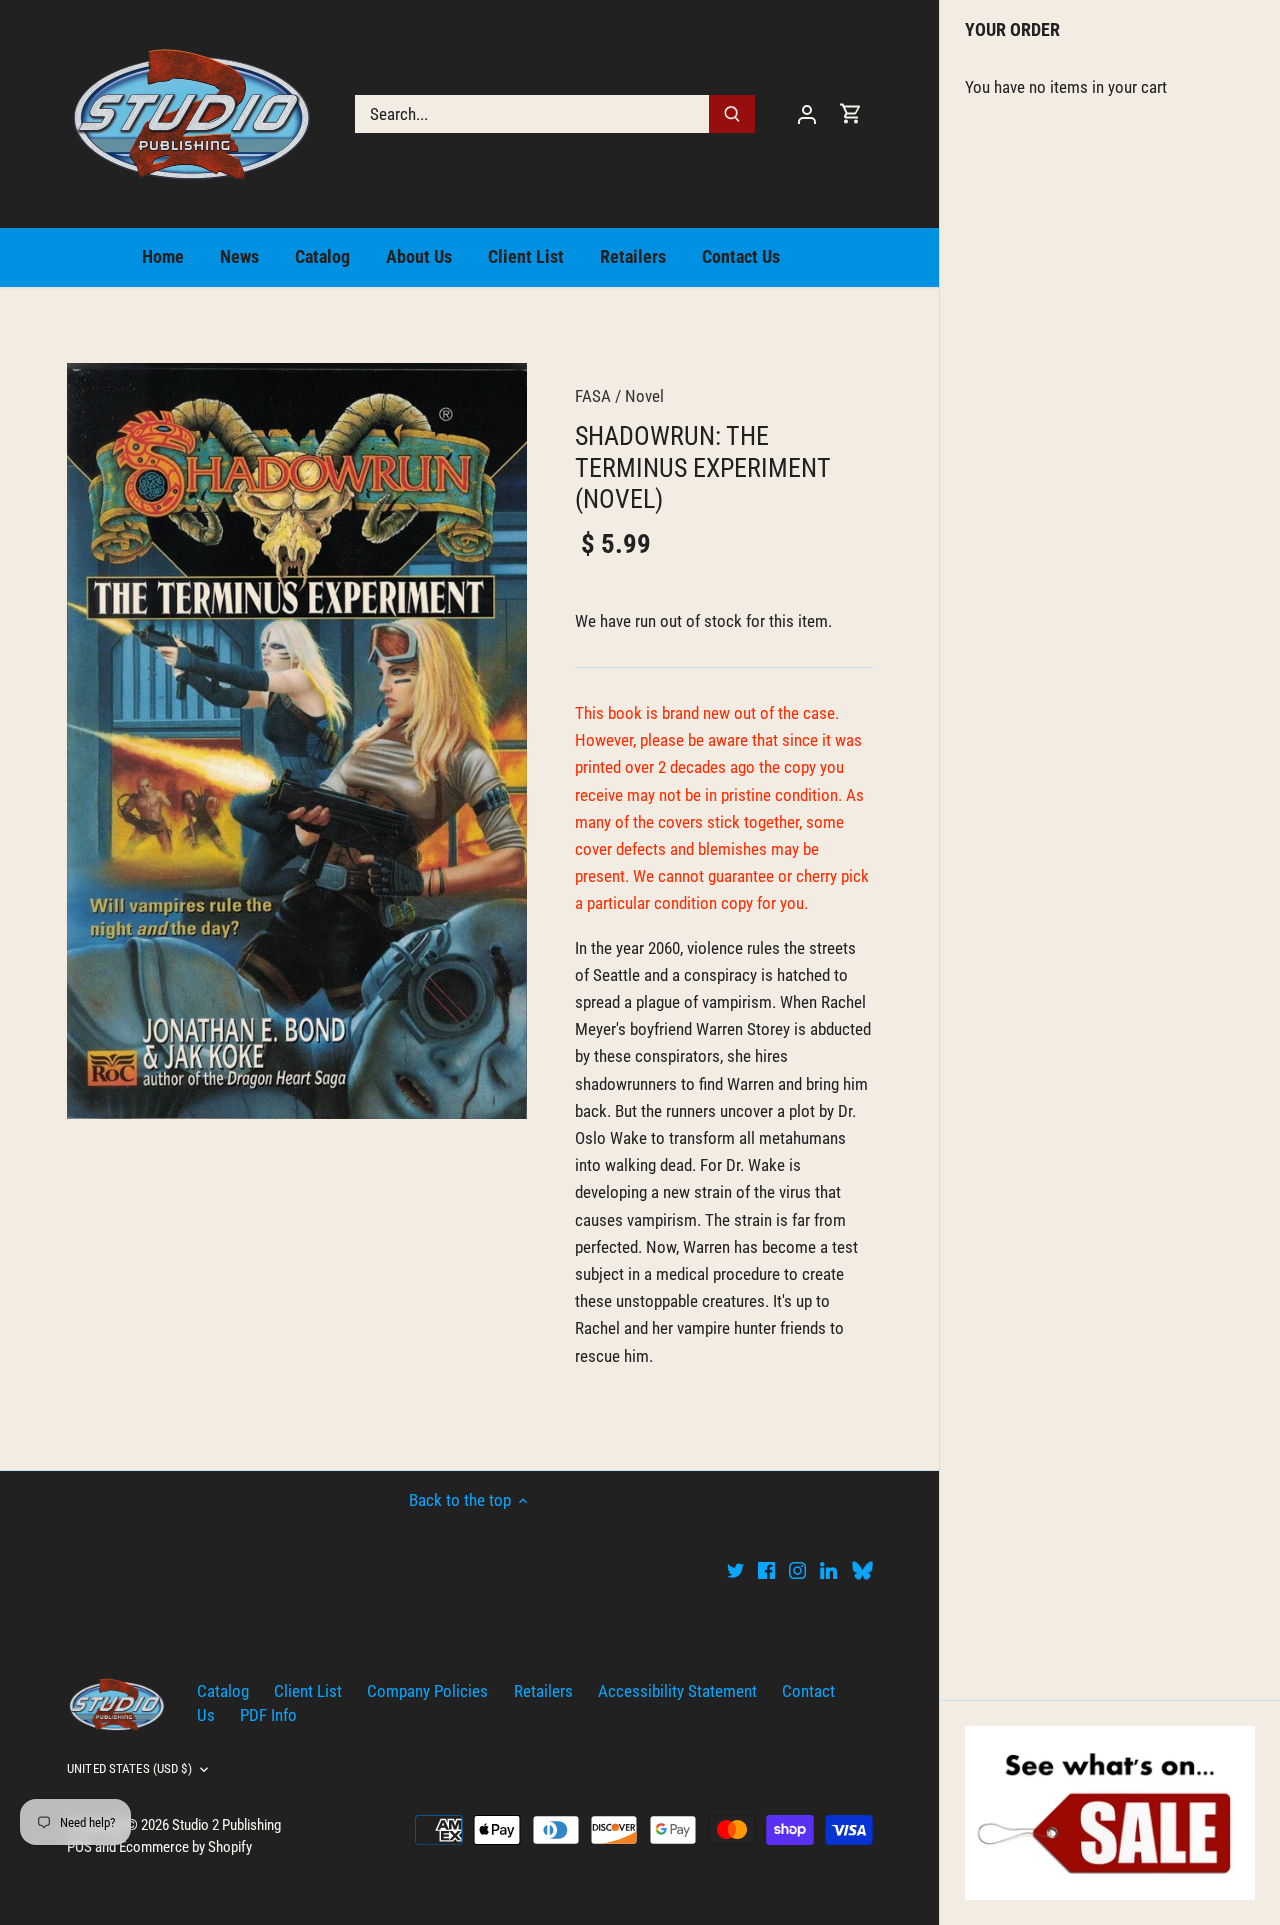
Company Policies (427, 1691)
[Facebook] (766, 1570)
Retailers (543, 1691)
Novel (644, 396)
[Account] (807, 113)
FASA (593, 396)
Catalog (223, 1691)
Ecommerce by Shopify (185, 1847)
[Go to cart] (851, 113)
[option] (297, 740)
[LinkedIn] (828, 1570)
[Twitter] (735, 1570)
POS (79, 1847)
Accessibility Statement (677, 1691)
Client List (308, 1691)
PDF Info (268, 1715)
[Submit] (732, 114)
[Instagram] (797, 1570)
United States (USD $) (129, 1768)
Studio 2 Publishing (226, 1825)
